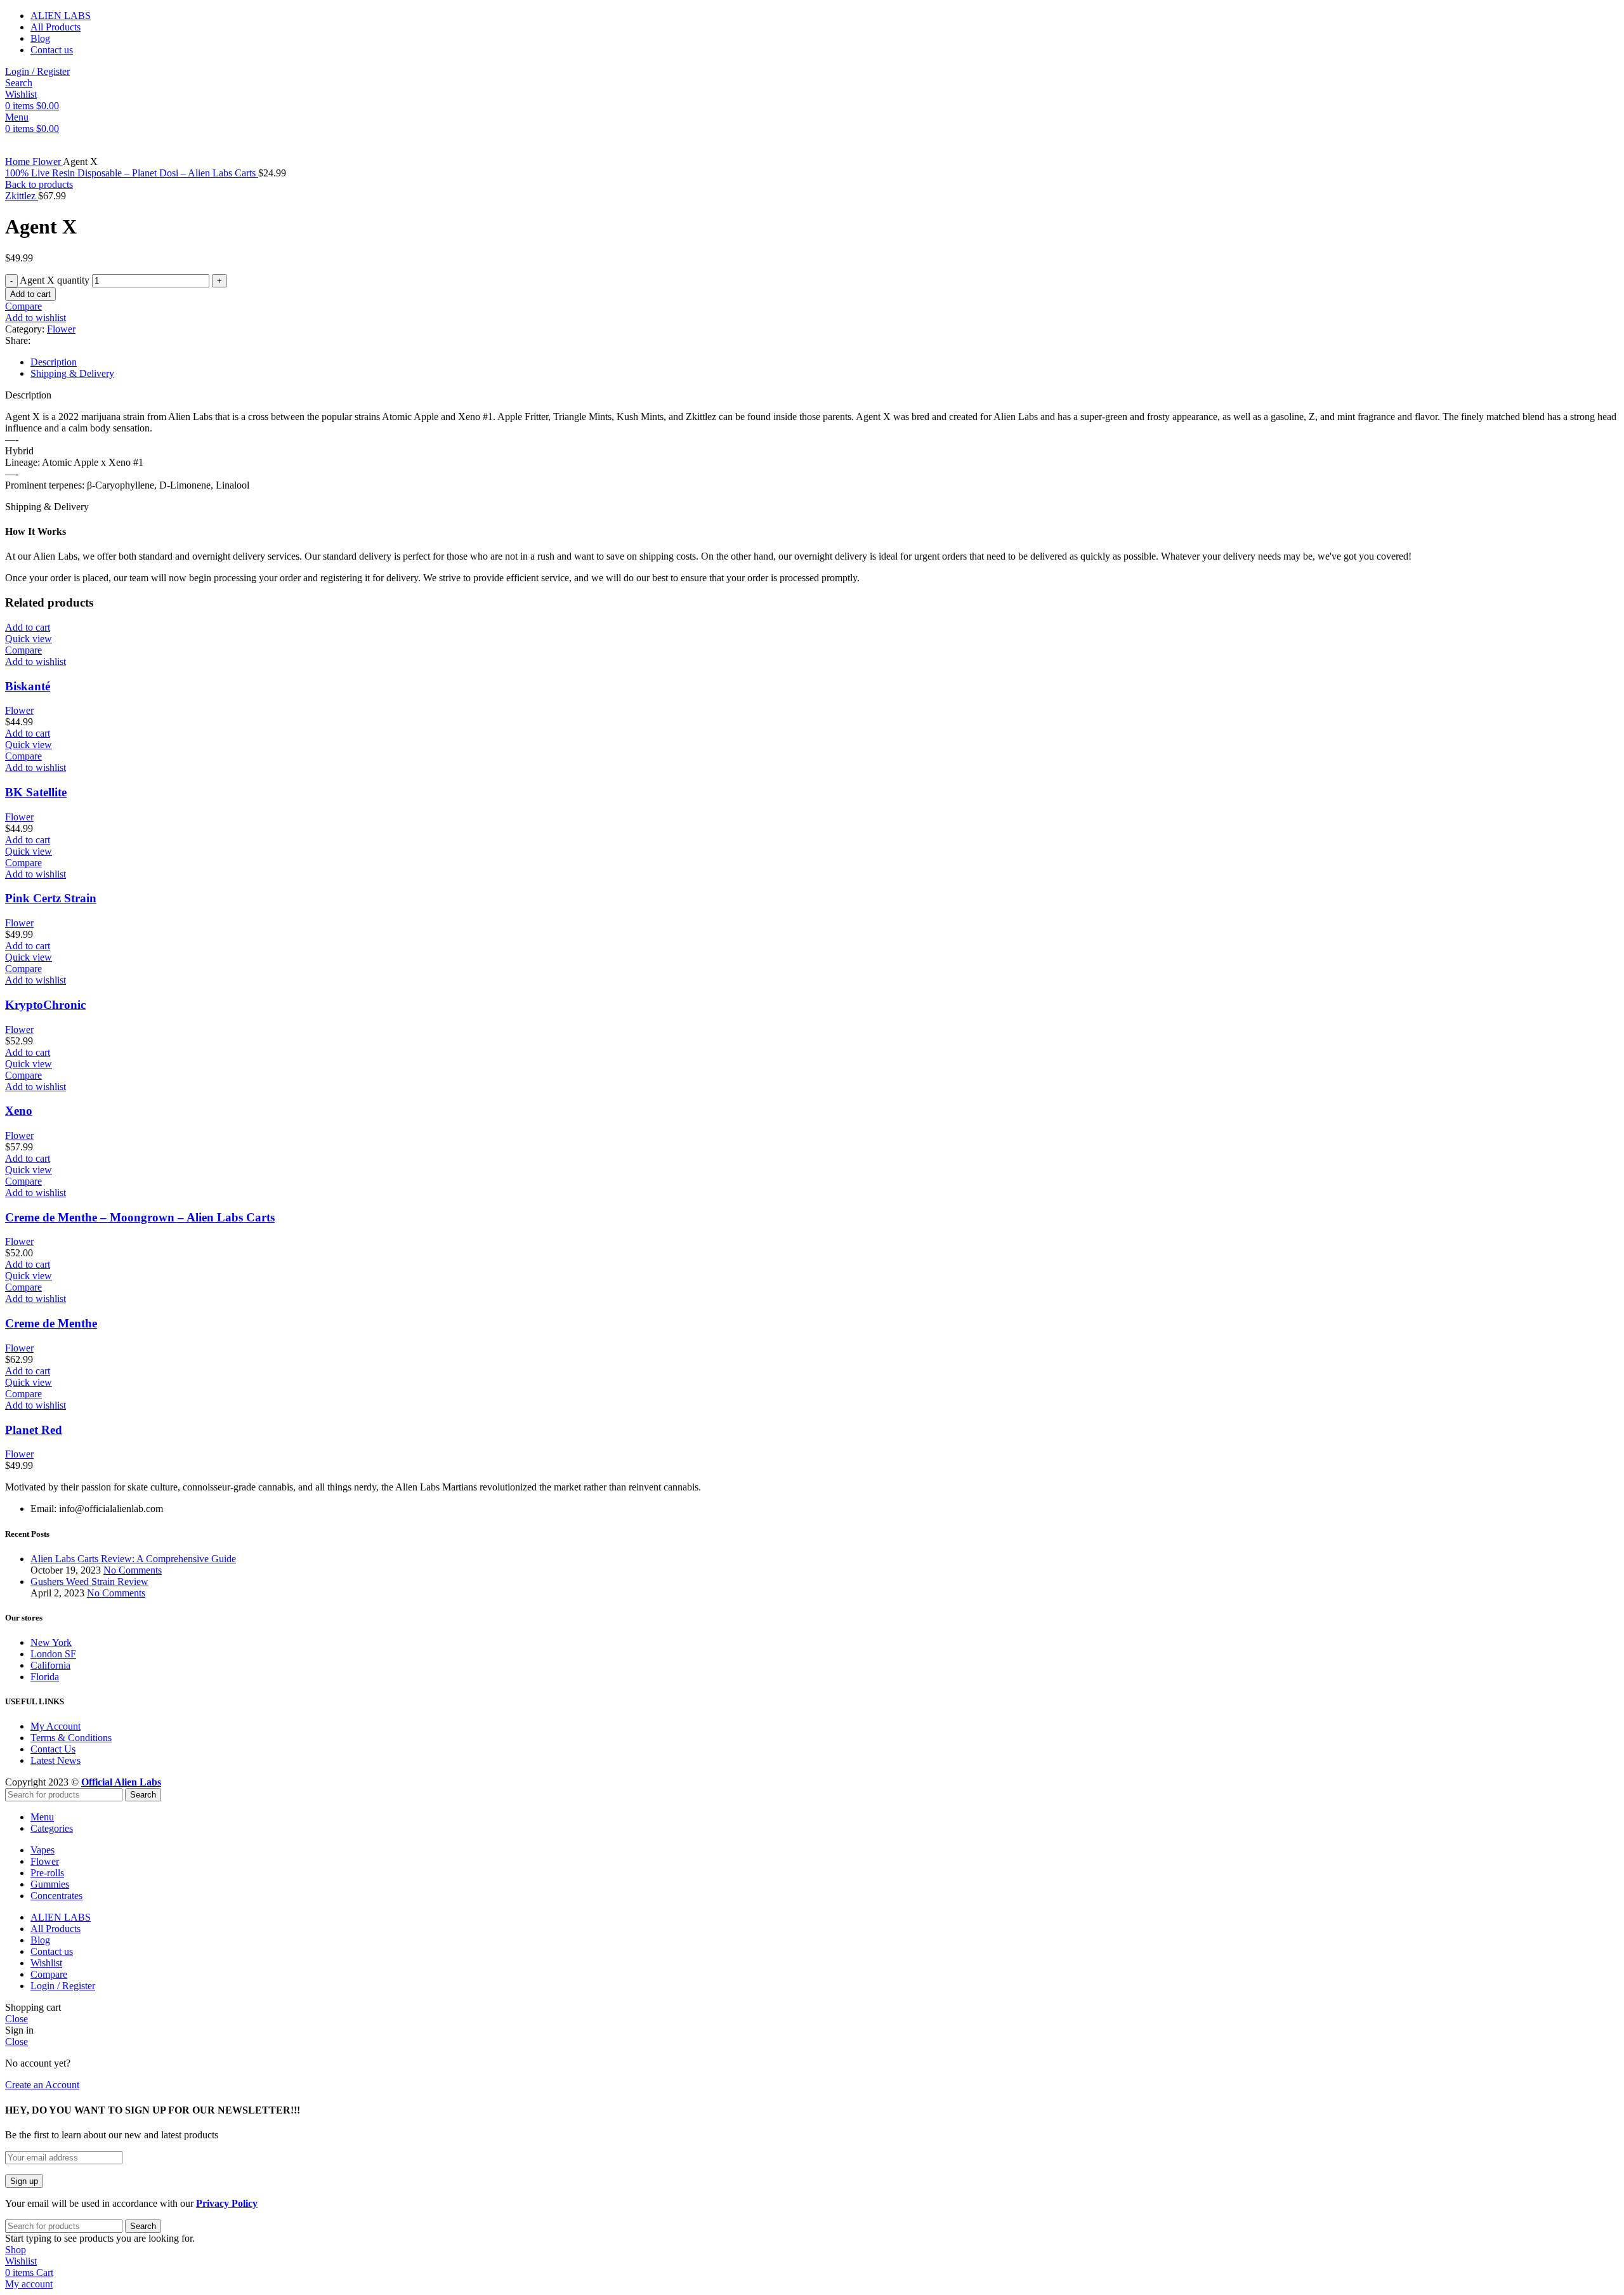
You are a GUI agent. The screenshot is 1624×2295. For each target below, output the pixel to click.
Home (19, 161)
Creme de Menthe (51, 1323)
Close (16, 2019)
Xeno (19, 1111)
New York (51, 1642)
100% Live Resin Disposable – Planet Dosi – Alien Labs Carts (132, 173)
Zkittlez (22, 196)
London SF (53, 1654)
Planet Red (34, 1430)
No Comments (133, 1570)
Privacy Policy (227, 2203)
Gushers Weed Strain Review (89, 1582)
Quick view (29, 639)
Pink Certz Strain (51, 898)
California (50, 1665)
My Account (56, 1726)
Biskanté (28, 686)
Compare (49, 1974)
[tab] (825, 362)
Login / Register (63, 1986)
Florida (45, 1677)
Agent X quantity (55, 280)
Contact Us (53, 1749)
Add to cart (30, 294)
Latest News (56, 1760)
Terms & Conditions (71, 1738)
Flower (48, 161)
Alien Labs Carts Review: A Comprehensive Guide (133, 1559)
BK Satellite (36, 792)
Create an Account (42, 2085)
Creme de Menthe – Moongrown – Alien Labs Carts (140, 1217)
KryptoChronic (45, 1005)
